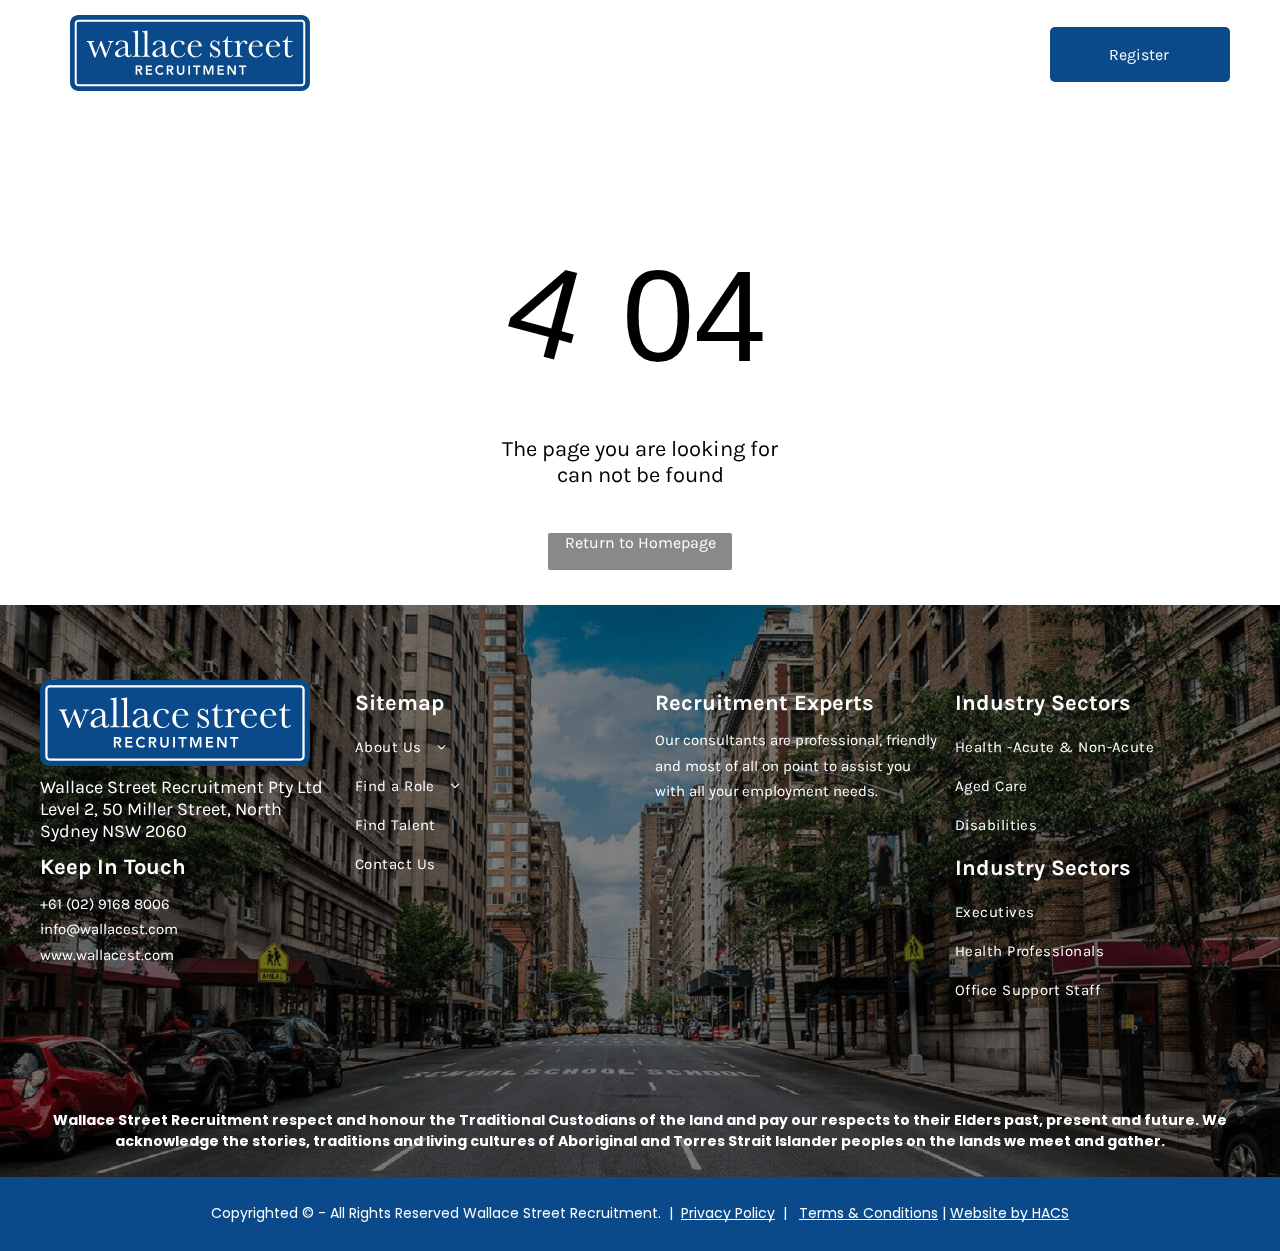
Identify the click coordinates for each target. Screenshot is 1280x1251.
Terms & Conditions (868, 1213)
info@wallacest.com (109, 929)
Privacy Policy (728, 1213)
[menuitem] (590, 55)
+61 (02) (67, 904)
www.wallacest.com (107, 955)
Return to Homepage (640, 542)
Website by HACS (1009, 1213)
